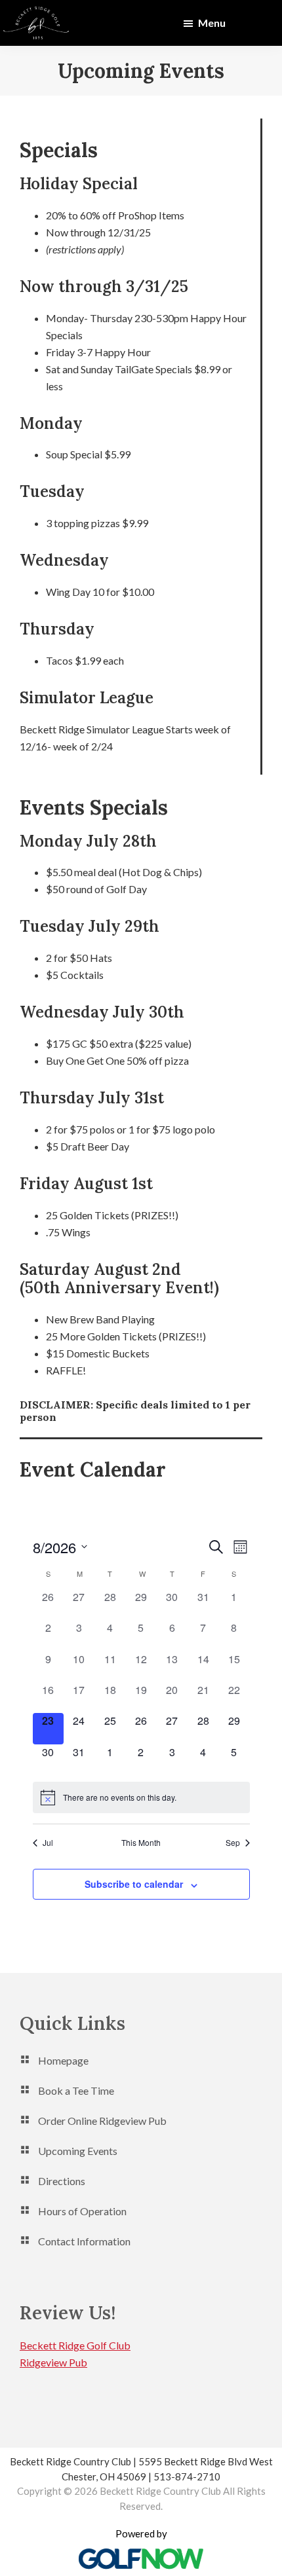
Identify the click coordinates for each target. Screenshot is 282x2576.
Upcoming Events (78, 2151)
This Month (141, 1843)
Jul (48, 1843)
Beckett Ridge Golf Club (75, 2345)
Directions (62, 2181)
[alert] (141, 1797)
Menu (212, 23)
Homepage (63, 2060)
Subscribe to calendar (134, 1884)
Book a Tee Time (76, 2090)
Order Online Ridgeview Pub (102, 2121)
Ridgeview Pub (53, 2362)
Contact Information (84, 2241)
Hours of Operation (82, 2211)
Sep (233, 1843)
